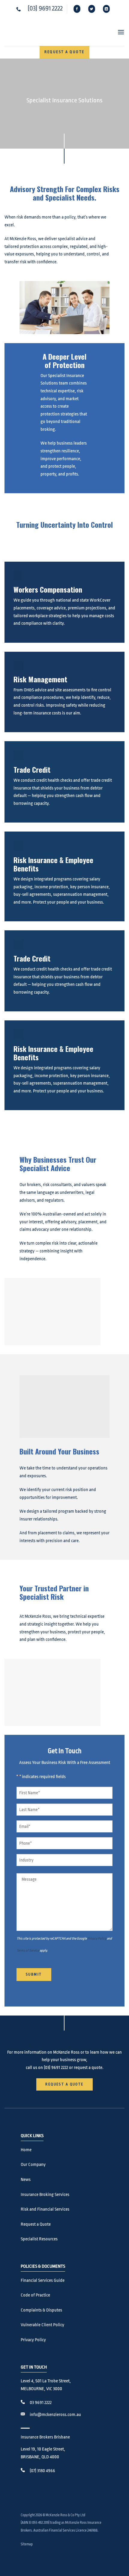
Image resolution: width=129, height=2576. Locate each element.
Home (26, 2150)
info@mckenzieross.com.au (55, 2415)
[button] (118, 32)
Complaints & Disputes (41, 2310)
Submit (34, 1974)
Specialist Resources (39, 2239)
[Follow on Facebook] (77, 9)
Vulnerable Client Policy (42, 2325)
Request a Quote (36, 2224)
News (26, 2180)
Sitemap (27, 2544)
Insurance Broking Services (45, 2195)
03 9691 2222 (41, 2403)
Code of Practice (35, 2295)
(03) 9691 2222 (45, 8)
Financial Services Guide (43, 2280)
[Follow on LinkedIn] (107, 9)
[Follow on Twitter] (92, 9)
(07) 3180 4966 (42, 2471)
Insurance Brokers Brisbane (45, 2437)
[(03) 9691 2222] (19, 9)
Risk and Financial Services (45, 2209)
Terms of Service (28, 1951)
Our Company (33, 2165)
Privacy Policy (97, 1939)
